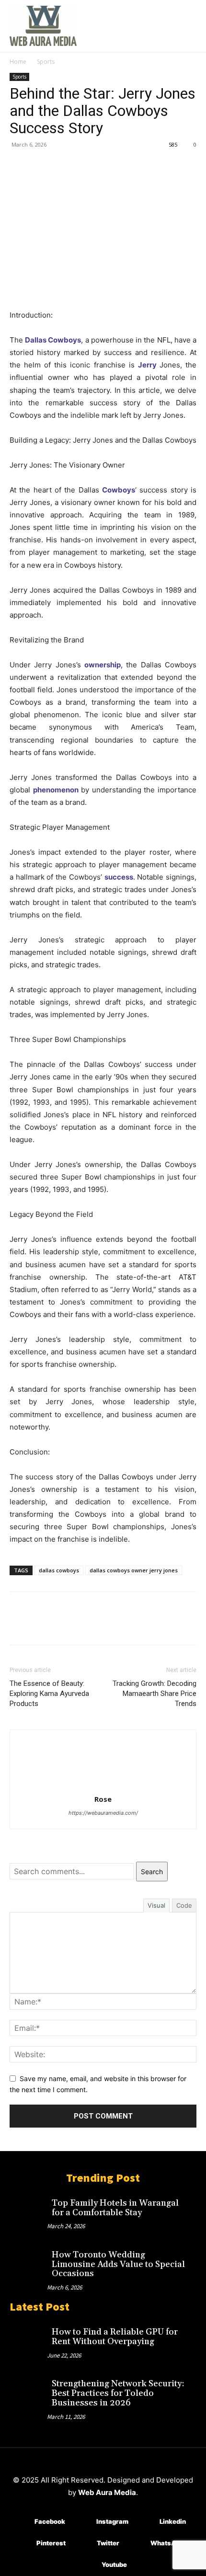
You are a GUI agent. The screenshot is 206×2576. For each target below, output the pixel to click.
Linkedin (173, 2521)
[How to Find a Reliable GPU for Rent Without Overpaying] (28, 2339)
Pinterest (51, 2543)
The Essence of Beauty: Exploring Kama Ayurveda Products (49, 1694)
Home (18, 62)
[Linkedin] (145, 2522)
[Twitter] (41, 166)
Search (152, 1872)
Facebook (50, 2521)
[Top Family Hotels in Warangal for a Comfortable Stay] (28, 2210)
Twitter (108, 2543)
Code (184, 1905)
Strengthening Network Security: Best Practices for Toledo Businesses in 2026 (118, 2393)
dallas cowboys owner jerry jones (134, 1570)
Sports (46, 62)
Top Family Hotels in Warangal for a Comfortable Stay (115, 2208)
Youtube (114, 2565)
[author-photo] (103, 1786)
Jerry (147, 365)
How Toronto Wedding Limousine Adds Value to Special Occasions (118, 2264)
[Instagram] (82, 2522)
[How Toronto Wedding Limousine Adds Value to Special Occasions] (28, 2262)
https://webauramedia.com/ (103, 1813)
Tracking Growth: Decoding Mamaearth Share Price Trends (154, 1694)
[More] (108, 166)
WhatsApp (167, 2543)
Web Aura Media (107, 2492)
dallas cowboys (59, 1570)
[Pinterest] (63, 166)
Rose (103, 1799)
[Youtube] (87, 2565)
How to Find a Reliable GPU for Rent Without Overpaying (115, 2337)
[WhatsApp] (85, 166)
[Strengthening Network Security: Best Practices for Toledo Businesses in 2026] (28, 2391)
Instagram (112, 2521)
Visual (156, 1905)
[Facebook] (19, 166)
